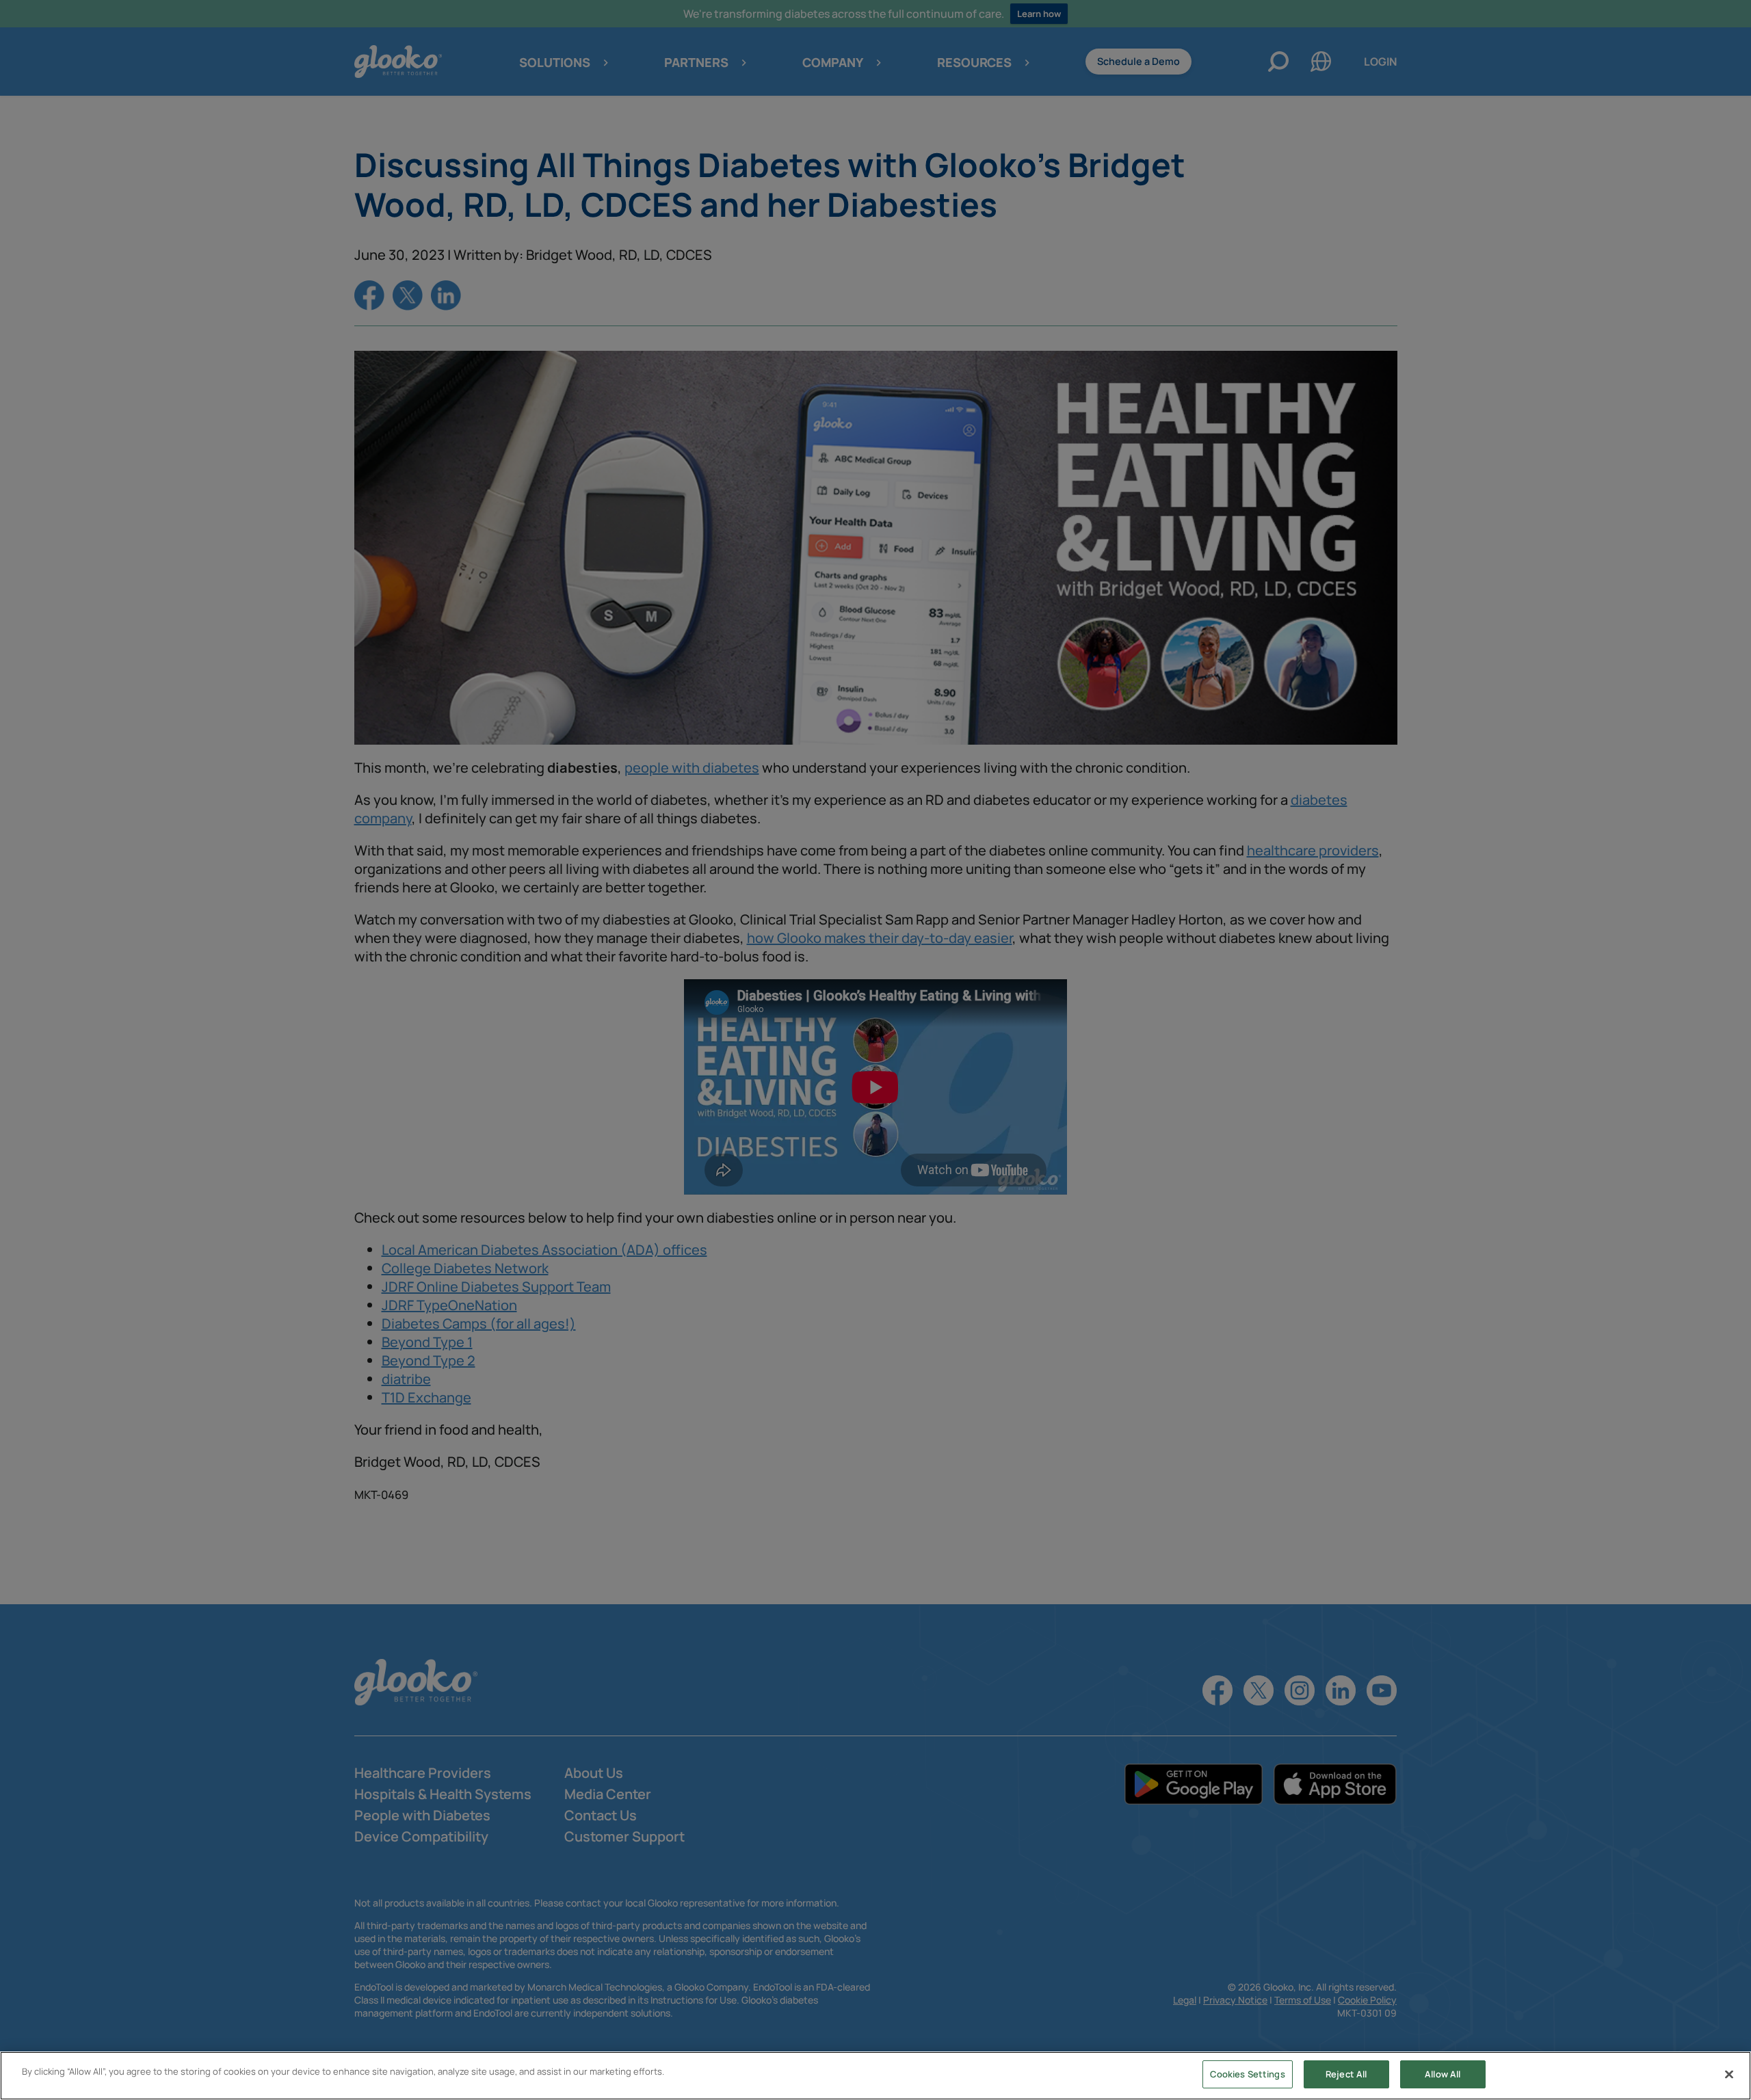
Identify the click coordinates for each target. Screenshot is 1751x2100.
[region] (875, 2076)
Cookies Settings (1248, 2074)
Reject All (1346, 2074)
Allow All (1443, 2074)
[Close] (1729, 2074)
